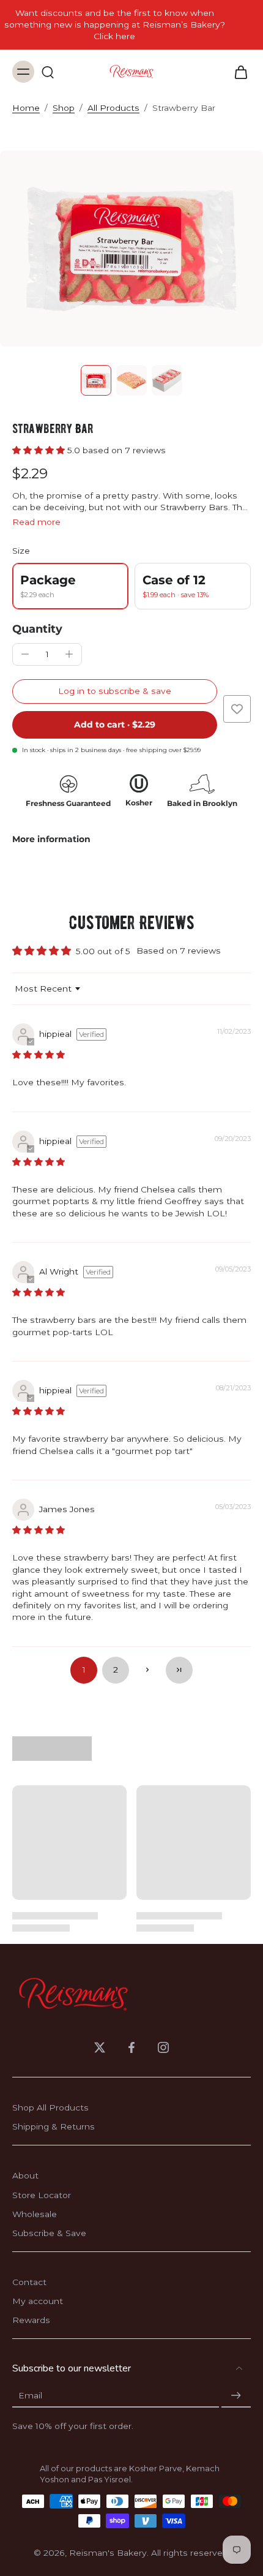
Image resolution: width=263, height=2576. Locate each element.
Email (30, 2395)
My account (38, 2301)
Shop (64, 108)
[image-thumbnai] (96, 380)
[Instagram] (163, 2047)
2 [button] (116, 1670)
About (25, 2175)
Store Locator (42, 2195)
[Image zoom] (131, 249)
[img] (39, 1055)
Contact (29, 2282)
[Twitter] (100, 2047)
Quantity (37, 629)
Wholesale (35, 2214)
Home (26, 108)
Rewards (31, 2320)
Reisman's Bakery (108, 2553)
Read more (36, 522)
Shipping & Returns (54, 2126)
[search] (48, 72)
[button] (40, 450)
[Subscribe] (236, 2396)
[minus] (25, 654)
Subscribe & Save (49, 2233)
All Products (113, 108)
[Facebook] (131, 2047)
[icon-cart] (237, 72)
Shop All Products (50, 2107)
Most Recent (43, 989)
